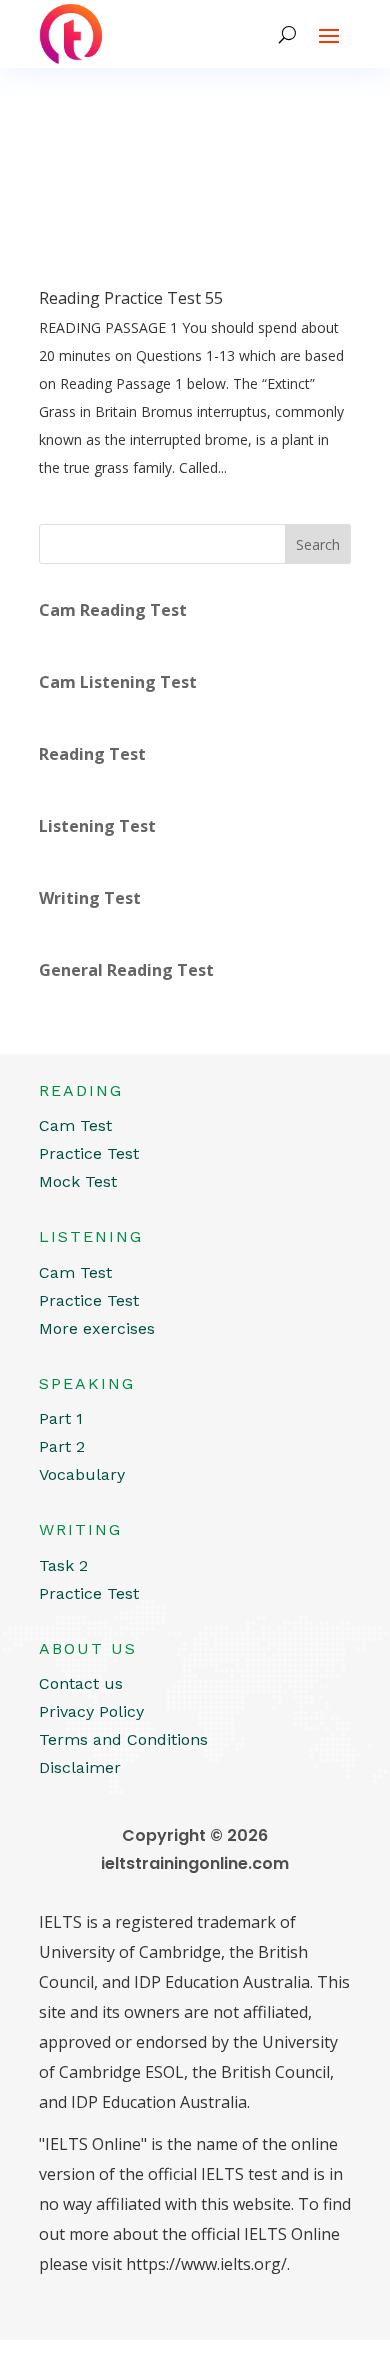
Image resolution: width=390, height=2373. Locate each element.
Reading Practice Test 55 (131, 298)
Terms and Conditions (123, 1739)
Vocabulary (82, 1474)
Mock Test (78, 1181)
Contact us (81, 1683)
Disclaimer (80, 1767)
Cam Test (75, 1125)
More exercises (97, 1328)
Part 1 (61, 1418)
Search (318, 544)
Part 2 (62, 1446)
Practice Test (89, 1153)
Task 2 (63, 1565)
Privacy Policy (91, 1711)
